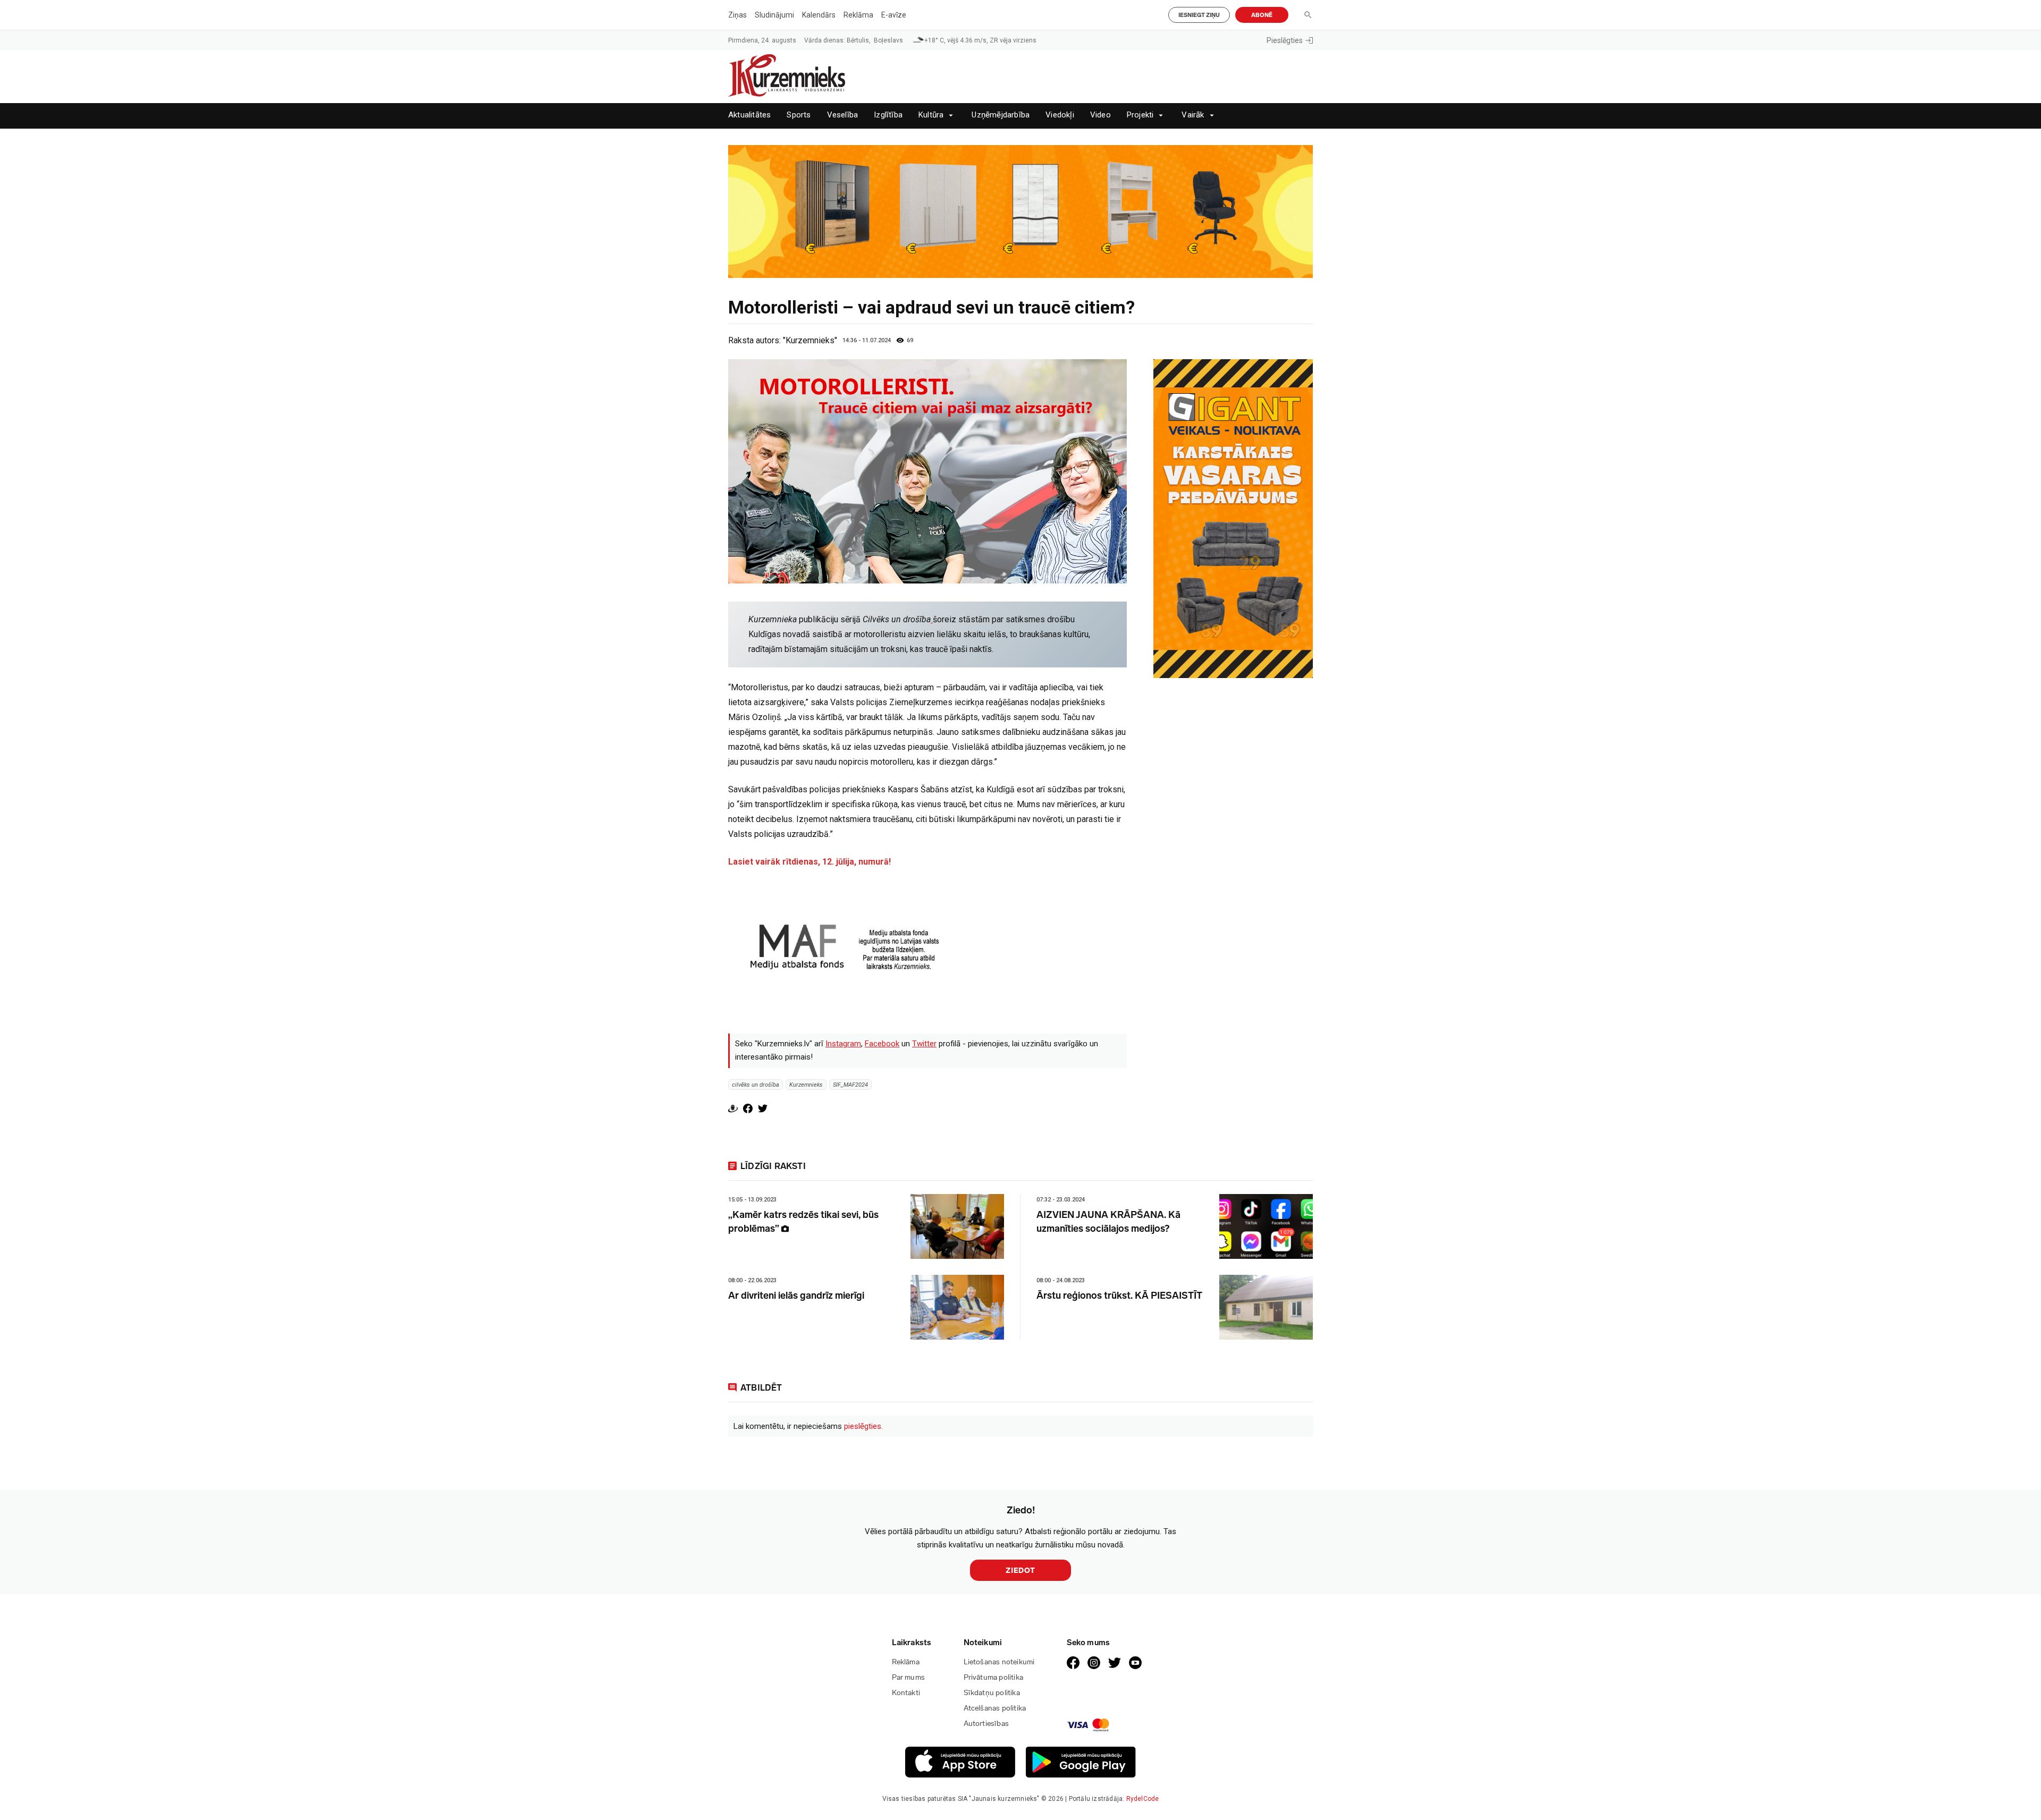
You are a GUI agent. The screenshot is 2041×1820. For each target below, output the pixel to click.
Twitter (924, 1044)
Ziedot (1020, 1571)
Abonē (1262, 15)
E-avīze (894, 15)
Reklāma (858, 15)
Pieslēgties (1285, 40)
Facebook (882, 1044)
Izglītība (888, 115)
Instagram (843, 1044)
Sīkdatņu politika (992, 1693)
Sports (799, 115)
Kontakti (906, 1693)
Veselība (843, 115)
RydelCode (1143, 1799)
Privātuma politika (994, 1677)
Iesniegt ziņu (1199, 15)
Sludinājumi (774, 15)
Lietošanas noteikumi (999, 1662)
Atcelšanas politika (995, 1708)
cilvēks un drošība (756, 1085)
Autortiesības (986, 1724)
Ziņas (737, 15)
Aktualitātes (749, 115)
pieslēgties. (863, 1426)
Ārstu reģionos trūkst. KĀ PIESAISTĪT (1119, 1296)
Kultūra (931, 115)
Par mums (909, 1677)
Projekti (1140, 115)
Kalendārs (819, 15)
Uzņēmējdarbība (1001, 115)
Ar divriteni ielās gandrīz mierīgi (796, 1296)
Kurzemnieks (806, 1085)
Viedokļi (1060, 115)
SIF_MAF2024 (850, 1085)
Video (1100, 115)
